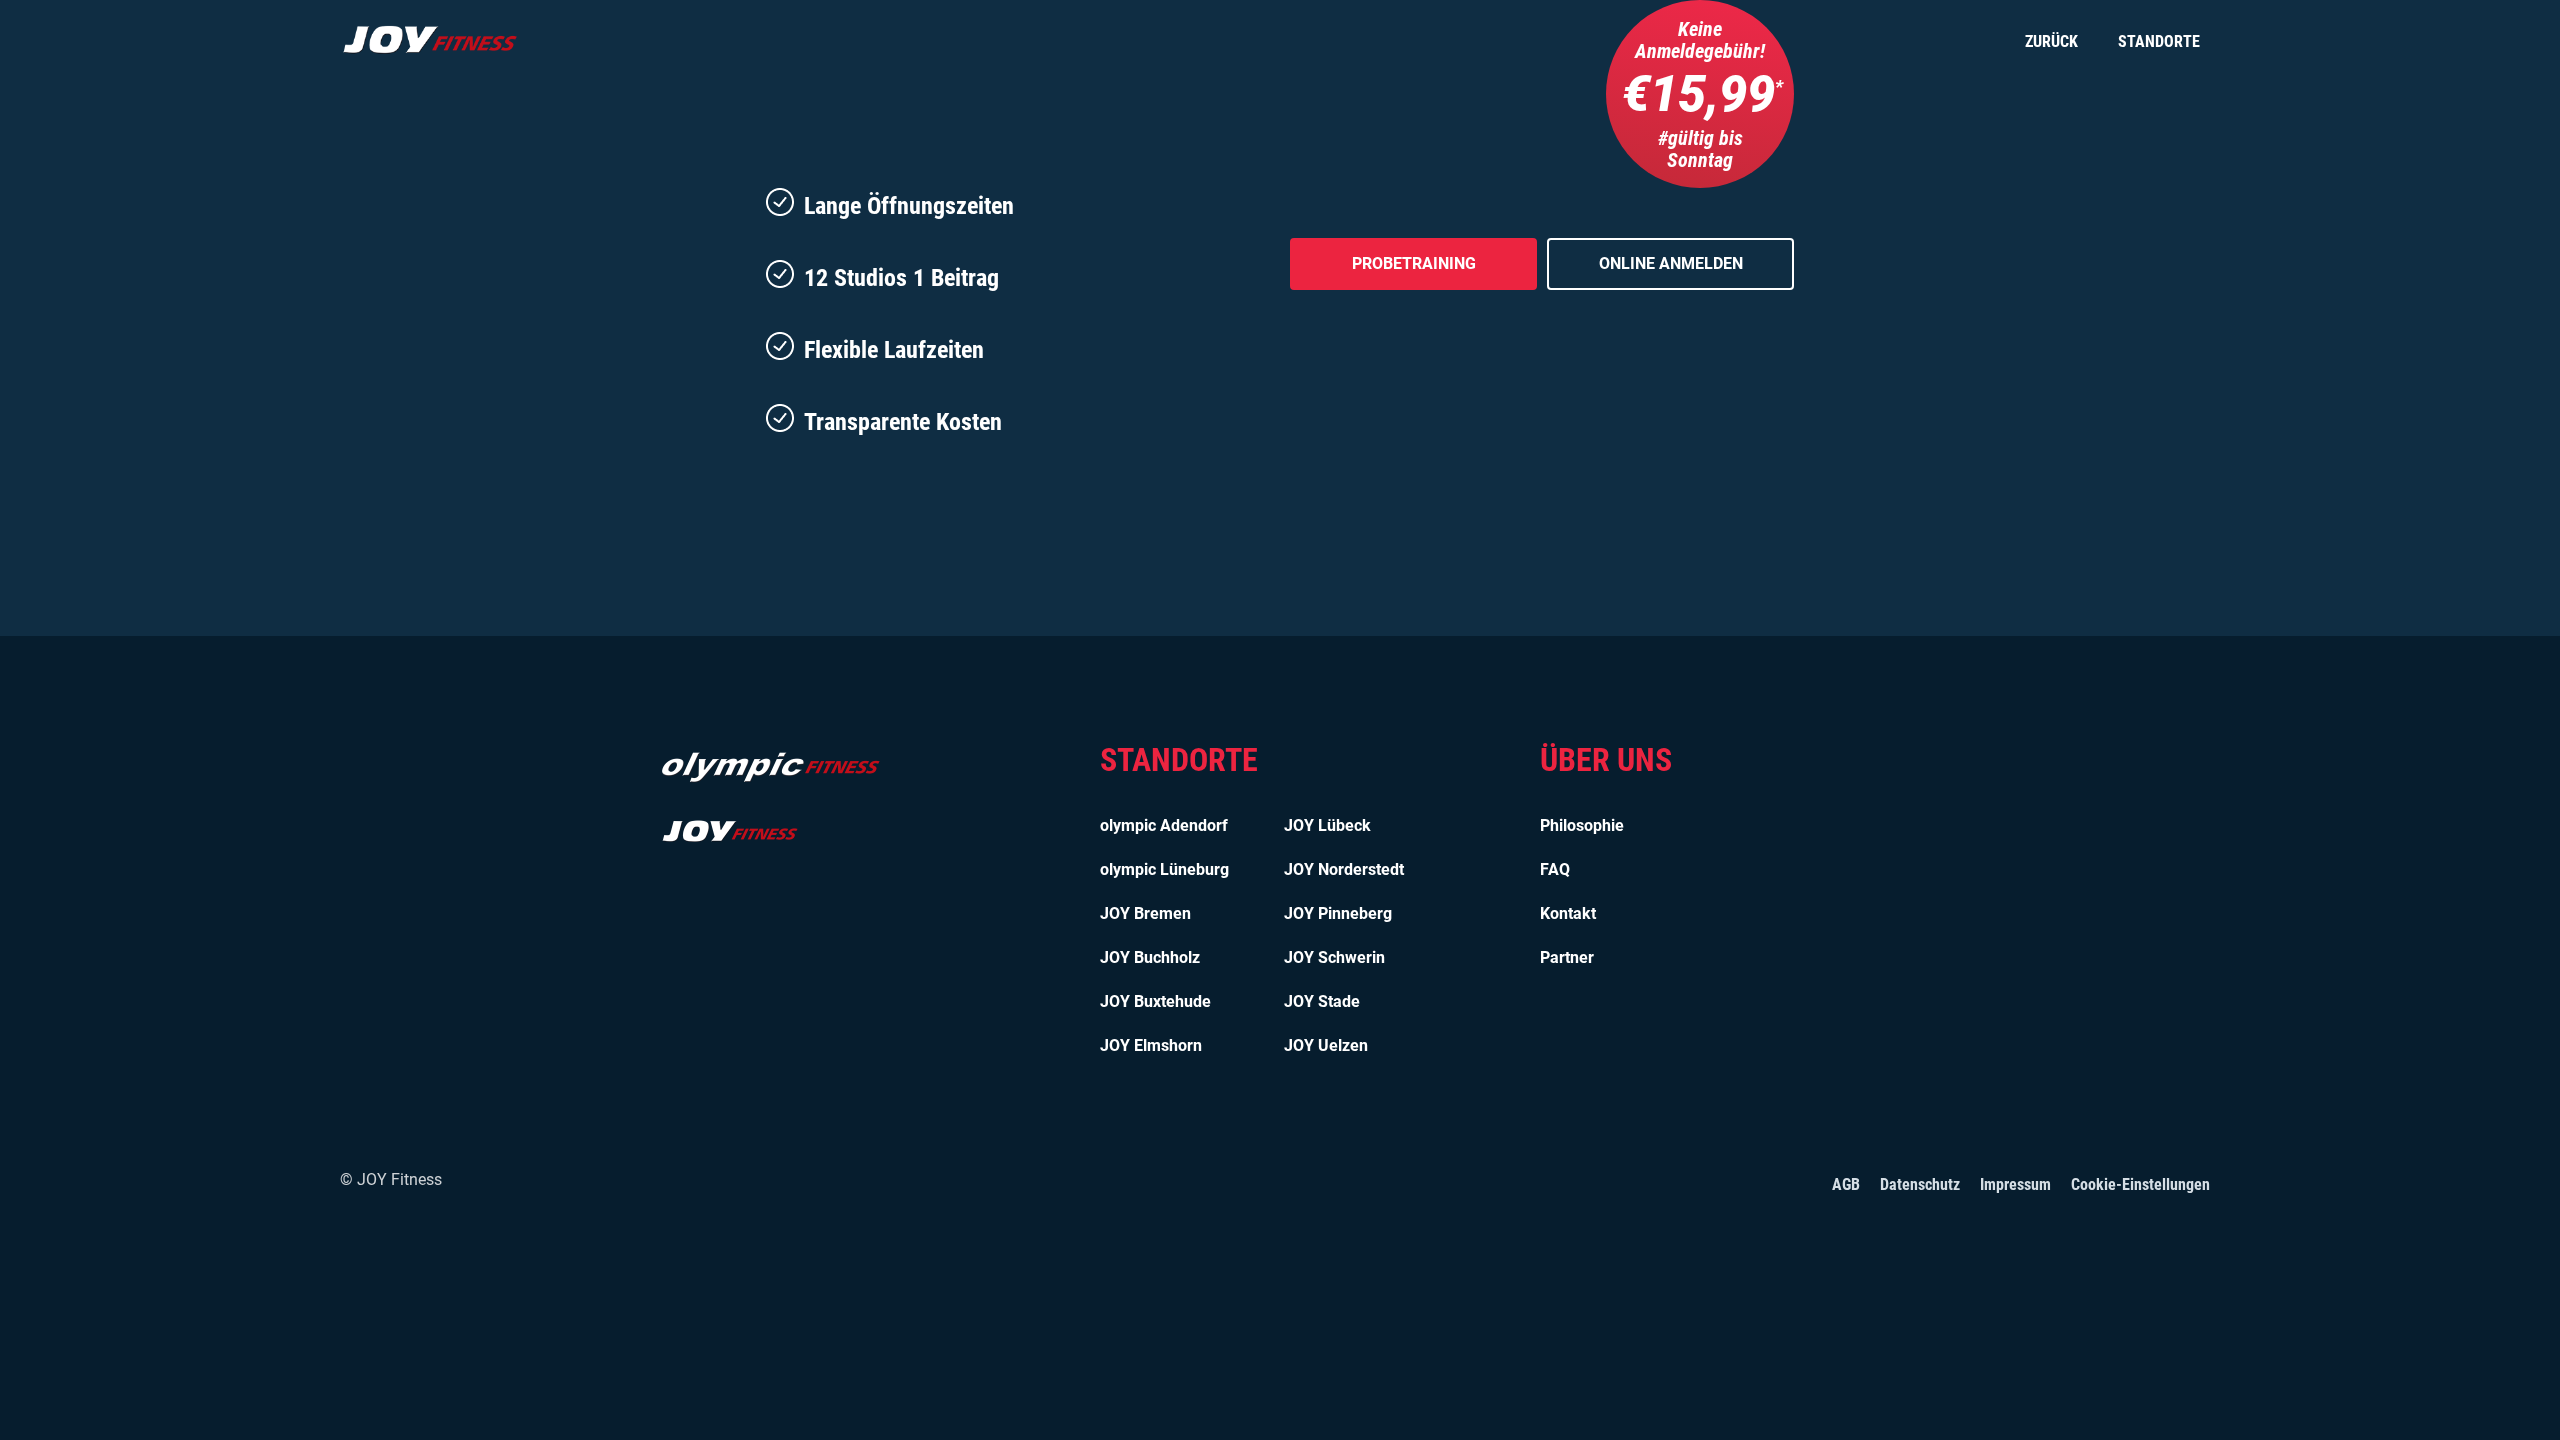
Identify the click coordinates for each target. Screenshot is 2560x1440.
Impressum (2015, 1184)
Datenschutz (1920, 1184)
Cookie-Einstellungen (2140, 1184)
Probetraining (1414, 263)
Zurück (2051, 41)
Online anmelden (1671, 263)
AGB (1846, 1184)
